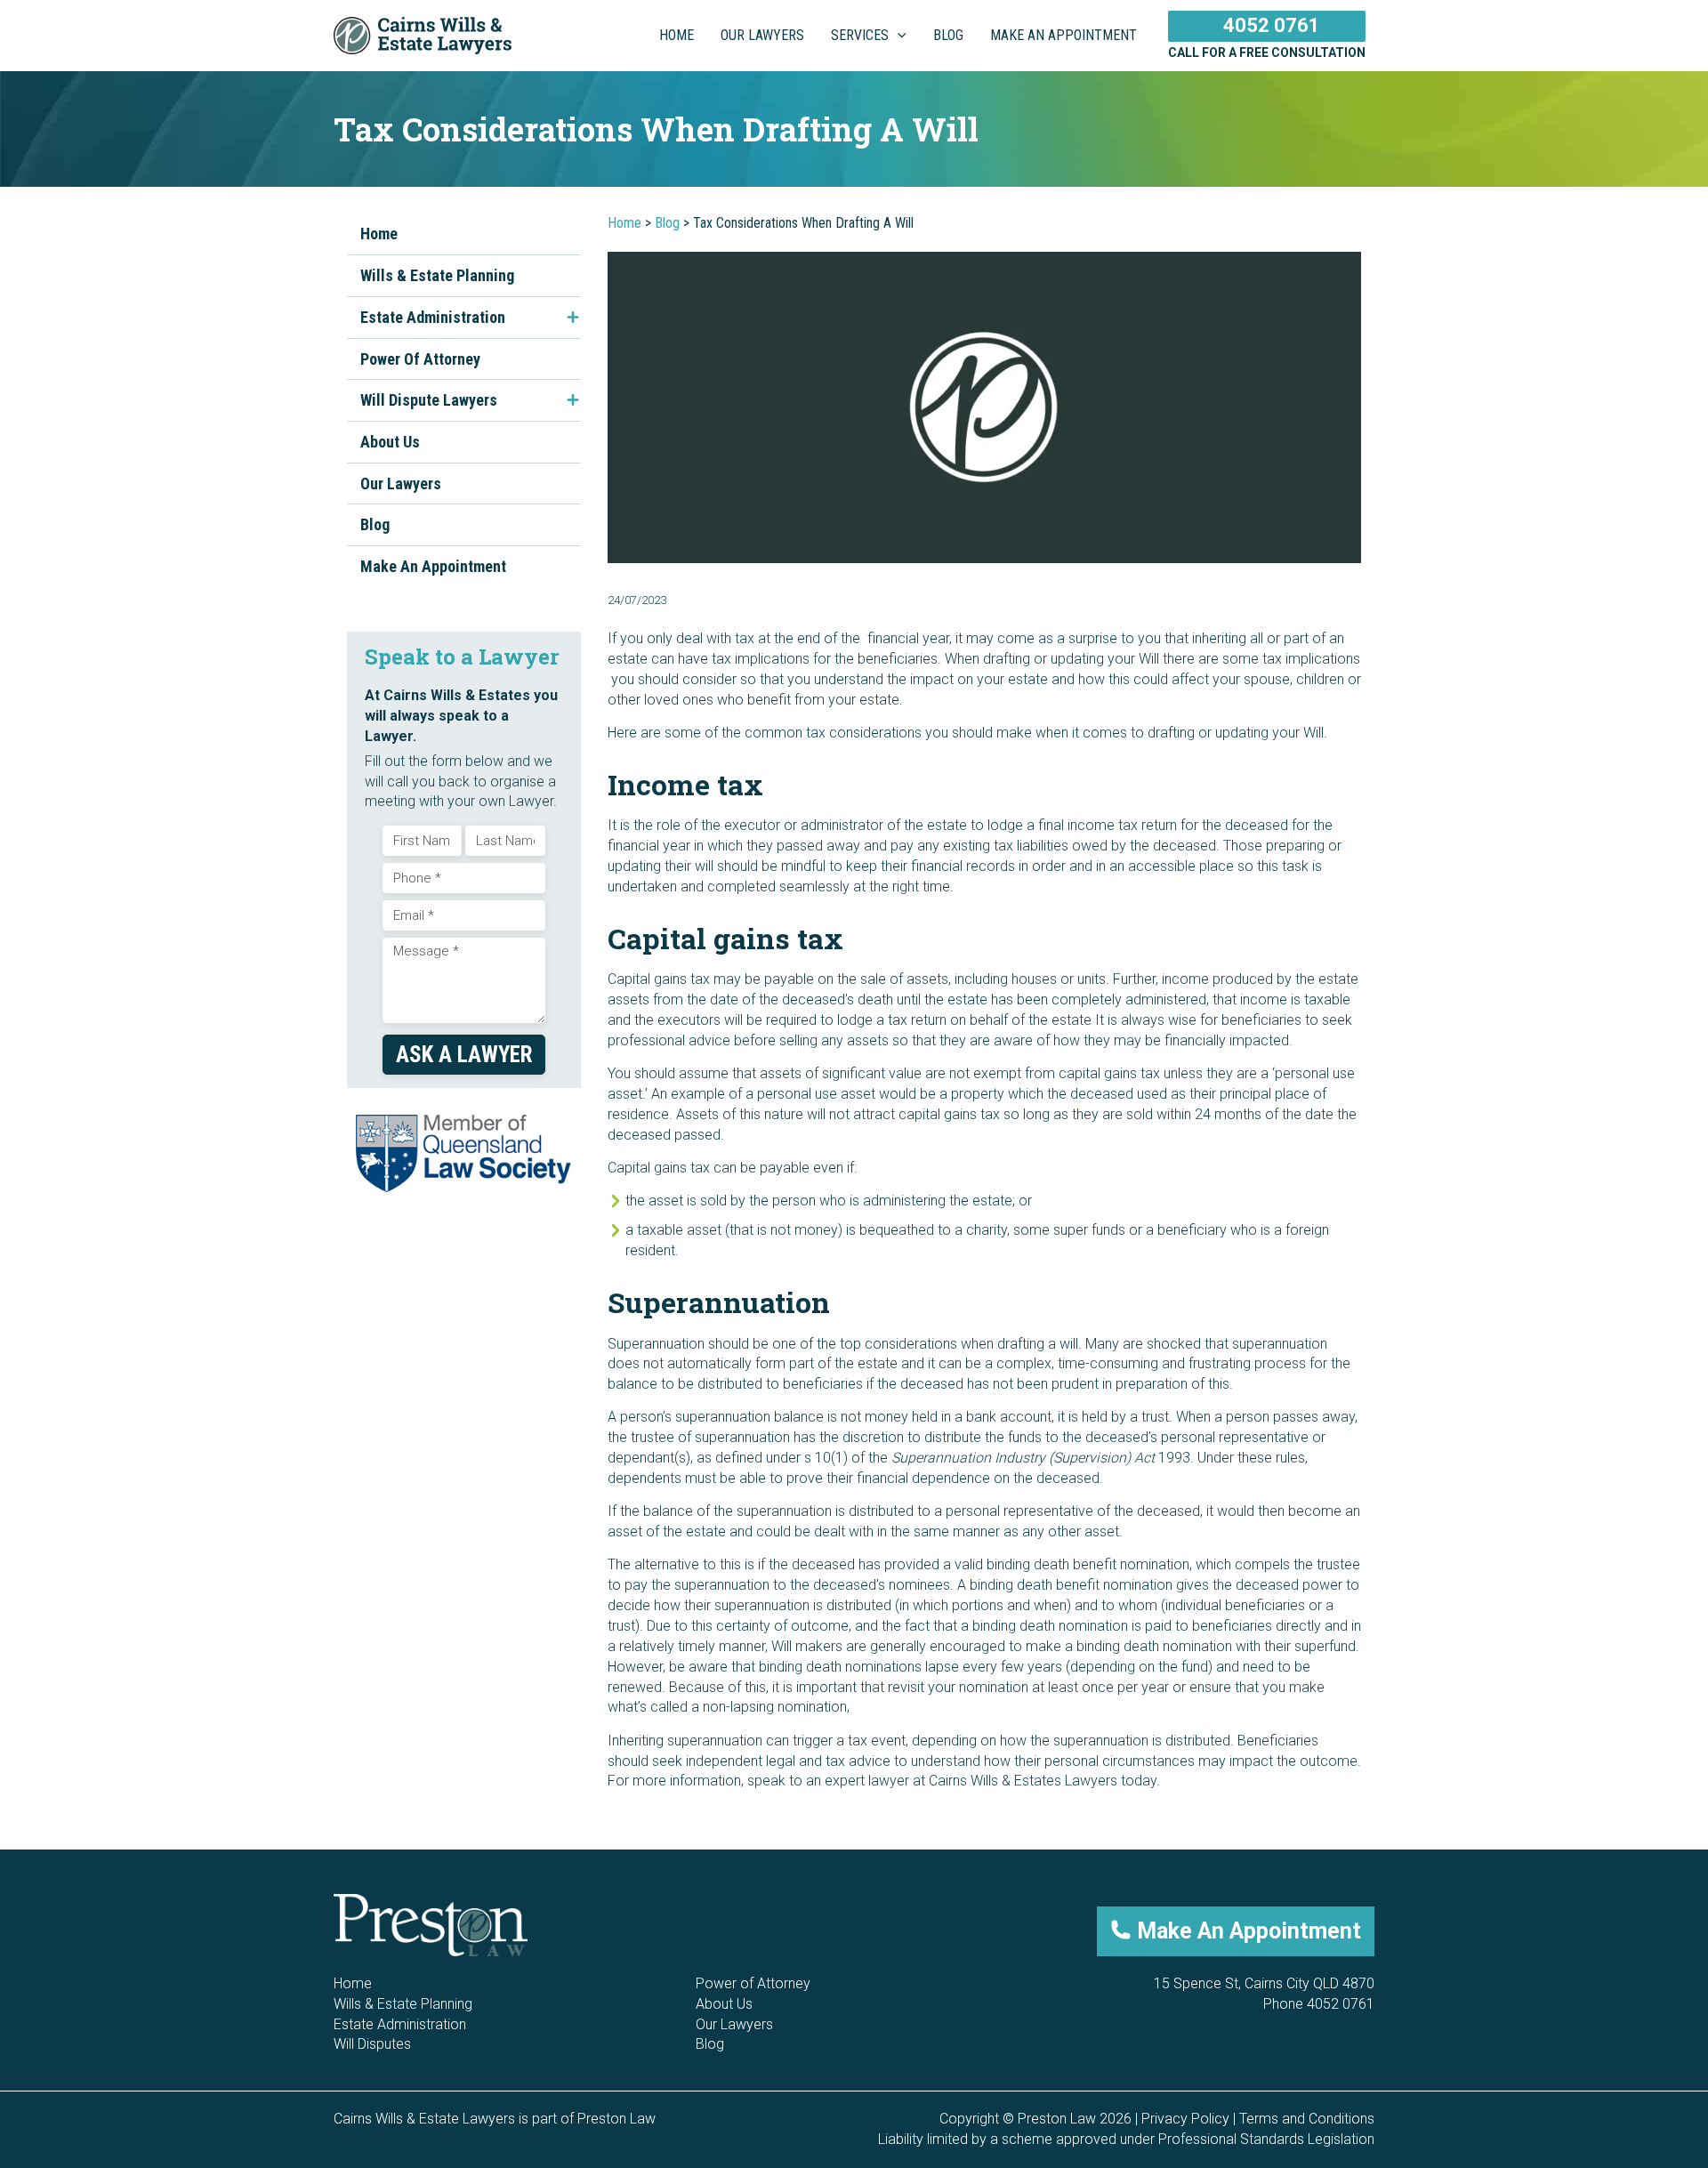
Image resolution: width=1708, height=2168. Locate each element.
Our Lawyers (401, 484)
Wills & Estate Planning (437, 275)
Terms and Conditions (1307, 2119)
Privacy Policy (1185, 2119)
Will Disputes (372, 2044)
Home (379, 234)
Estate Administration (433, 317)
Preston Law (616, 2119)
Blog (375, 524)
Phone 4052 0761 (1319, 2004)
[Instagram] (1369, 2043)
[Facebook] (1312, 2043)
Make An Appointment (433, 566)
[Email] (1284, 2043)
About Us (390, 442)
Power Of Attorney (420, 359)
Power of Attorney (753, 1983)
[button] (898, 36)
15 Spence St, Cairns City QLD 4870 (1264, 1983)
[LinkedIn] (1341, 2043)
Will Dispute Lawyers (429, 400)
